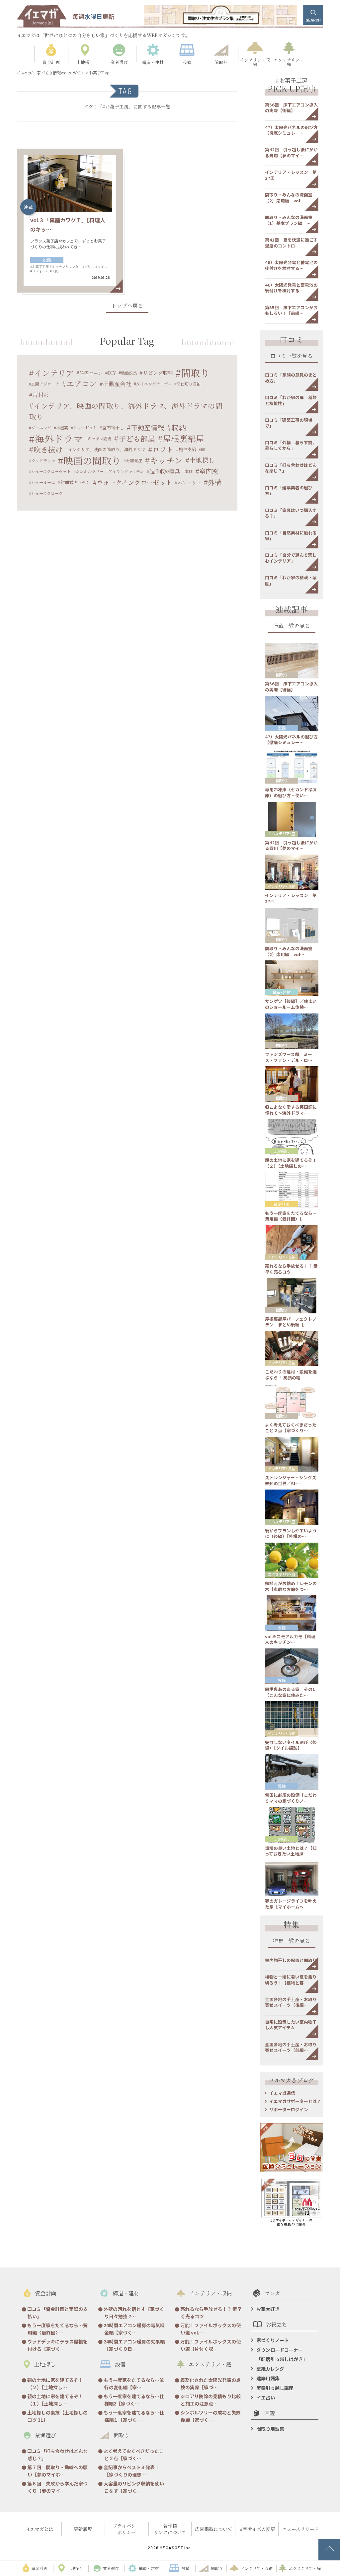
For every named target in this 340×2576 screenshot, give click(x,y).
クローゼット (85, 427)
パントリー (189, 482)
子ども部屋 (137, 438)
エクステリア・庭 (282, 834)
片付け (41, 395)
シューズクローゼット (51, 471)
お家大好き (268, 2309)
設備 (47, 260)
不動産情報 (147, 427)
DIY (112, 373)
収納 (179, 427)
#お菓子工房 (40, 267)
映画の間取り (92, 460)
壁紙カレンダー (273, 2369)
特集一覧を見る (292, 1942)
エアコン (82, 384)
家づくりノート (273, 2340)
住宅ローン (91, 373)
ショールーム (43, 482)
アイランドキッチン (126, 471)
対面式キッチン (75, 482)
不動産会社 (117, 384)
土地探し (202, 460)
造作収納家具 (165, 471)
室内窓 (209, 471)
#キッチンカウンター (66, 267)
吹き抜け (48, 449)
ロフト (163, 449)
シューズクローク (47, 493)
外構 (214, 482)
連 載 (28, 207)
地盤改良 (129, 373)
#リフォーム (40, 271)
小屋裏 (62, 427)
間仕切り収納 (189, 384)
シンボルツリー (90, 471)
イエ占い (266, 2398)
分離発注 (134, 460)
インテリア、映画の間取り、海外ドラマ (107, 449)
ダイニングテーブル (154, 384)
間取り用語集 (270, 2429)
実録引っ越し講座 (275, 2388)
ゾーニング (41, 427)
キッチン (166, 460)
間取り (195, 373)
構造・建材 (282, 992)
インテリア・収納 (282, 886)
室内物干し (113, 427)
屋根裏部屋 (183, 438)
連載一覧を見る (292, 627)
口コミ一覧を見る (292, 356)
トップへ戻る (127, 306)
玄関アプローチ (45, 384)
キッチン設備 (99, 438)
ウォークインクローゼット (134, 482)
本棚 (189, 471)
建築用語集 (268, 2378)
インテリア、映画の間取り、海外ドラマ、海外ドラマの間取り (126, 411)
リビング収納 (158, 373)
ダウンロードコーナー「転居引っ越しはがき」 (282, 2354)
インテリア (54, 373)
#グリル (88, 267)
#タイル (101, 267)
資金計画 (282, 1204)
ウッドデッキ (43, 460)
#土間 (54, 271)
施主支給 (187, 449)
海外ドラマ (59, 438)
